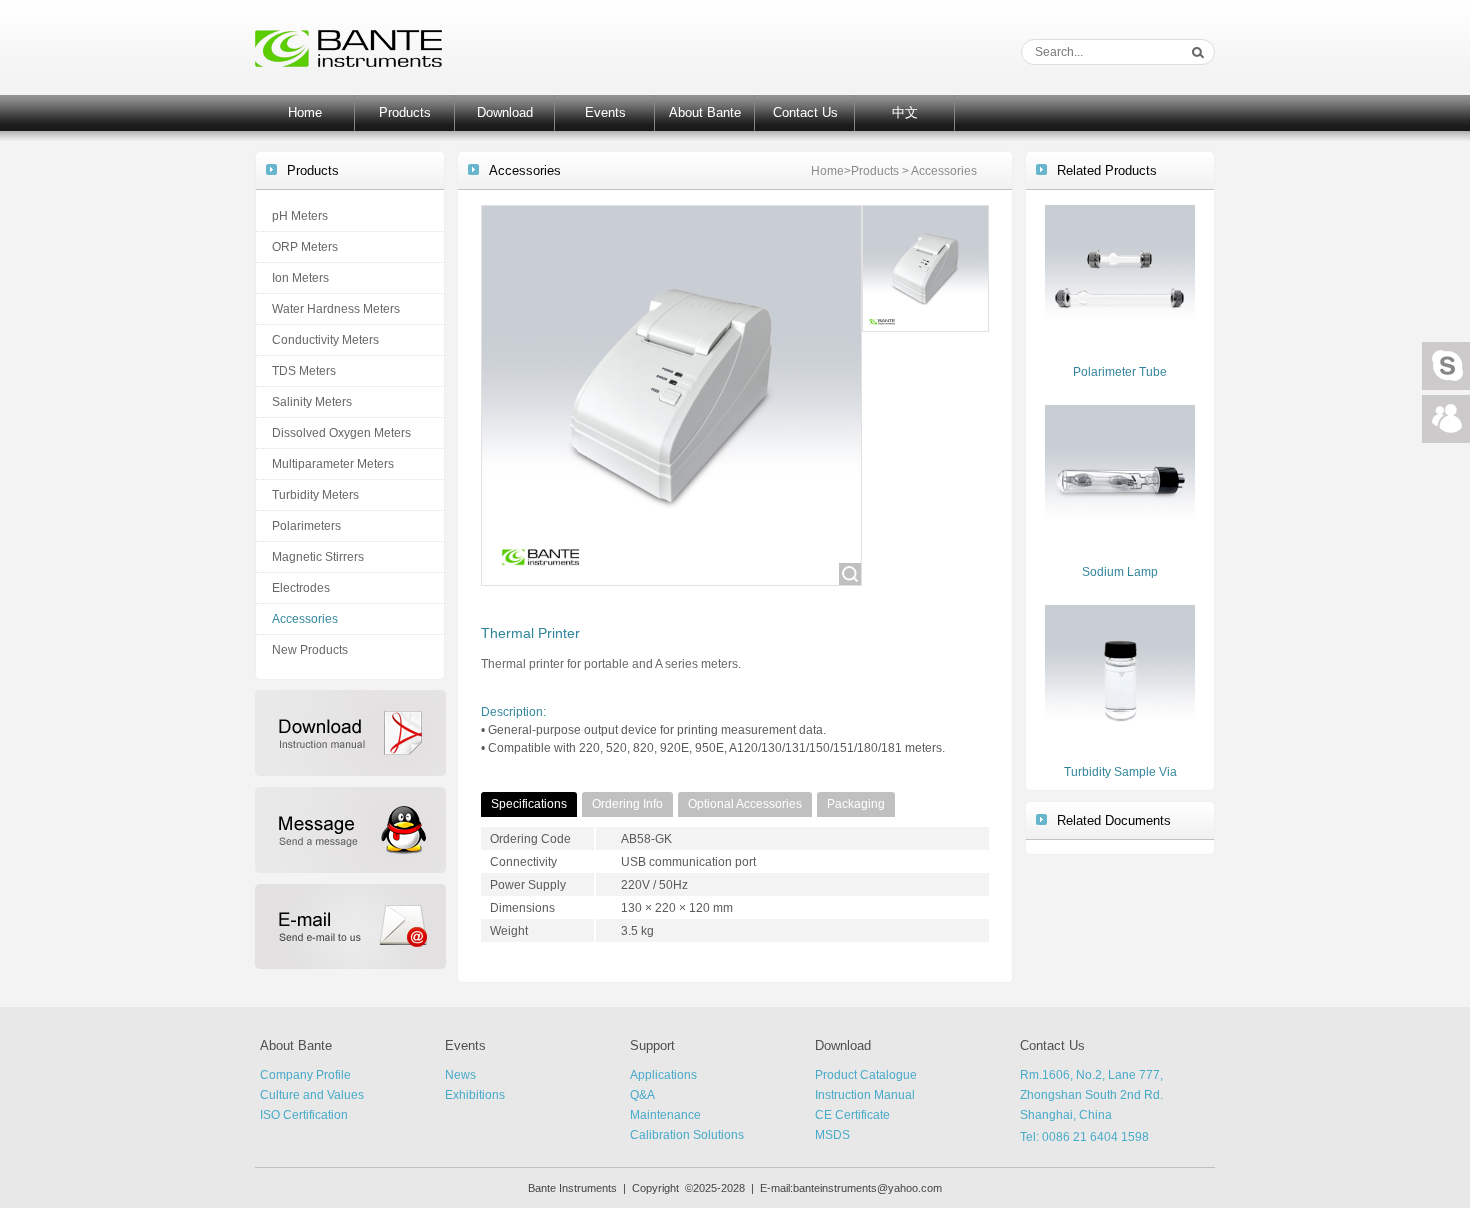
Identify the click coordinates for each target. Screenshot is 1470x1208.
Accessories (305, 619)
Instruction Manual (865, 1095)
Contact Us (805, 112)
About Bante (705, 112)
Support (652, 1045)
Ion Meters (300, 278)
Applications (663, 1075)
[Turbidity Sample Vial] (1120, 679)
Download (505, 112)
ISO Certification (304, 1115)
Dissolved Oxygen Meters (341, 433)
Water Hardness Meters (336, 309)
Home (305, 112)
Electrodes (301, 588)
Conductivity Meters (325, 340)
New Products (310, 650)
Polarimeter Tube (1120, 372)
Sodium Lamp (1120, 572)
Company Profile (305, 1075)
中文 (905, 112)
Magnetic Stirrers (318, 557)
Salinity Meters (312, 402)
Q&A (642, 1095)
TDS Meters (304, 371)
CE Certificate (852, 1115)
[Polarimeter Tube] (1120, 279)
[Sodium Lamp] (1120, 479)
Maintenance (665, 1115)
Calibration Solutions (687, 1135)
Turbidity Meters (315, 495)
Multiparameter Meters (333, 464)
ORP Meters (305, 247)
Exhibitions (475, 1095)
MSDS (832, 1135)
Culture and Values (312, 1095)
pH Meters (300, 216)
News (460, 1075)
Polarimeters (306, 526)
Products (405, 112)
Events (605, 112)
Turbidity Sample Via (1120, 772)
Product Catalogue (866, 1075)
